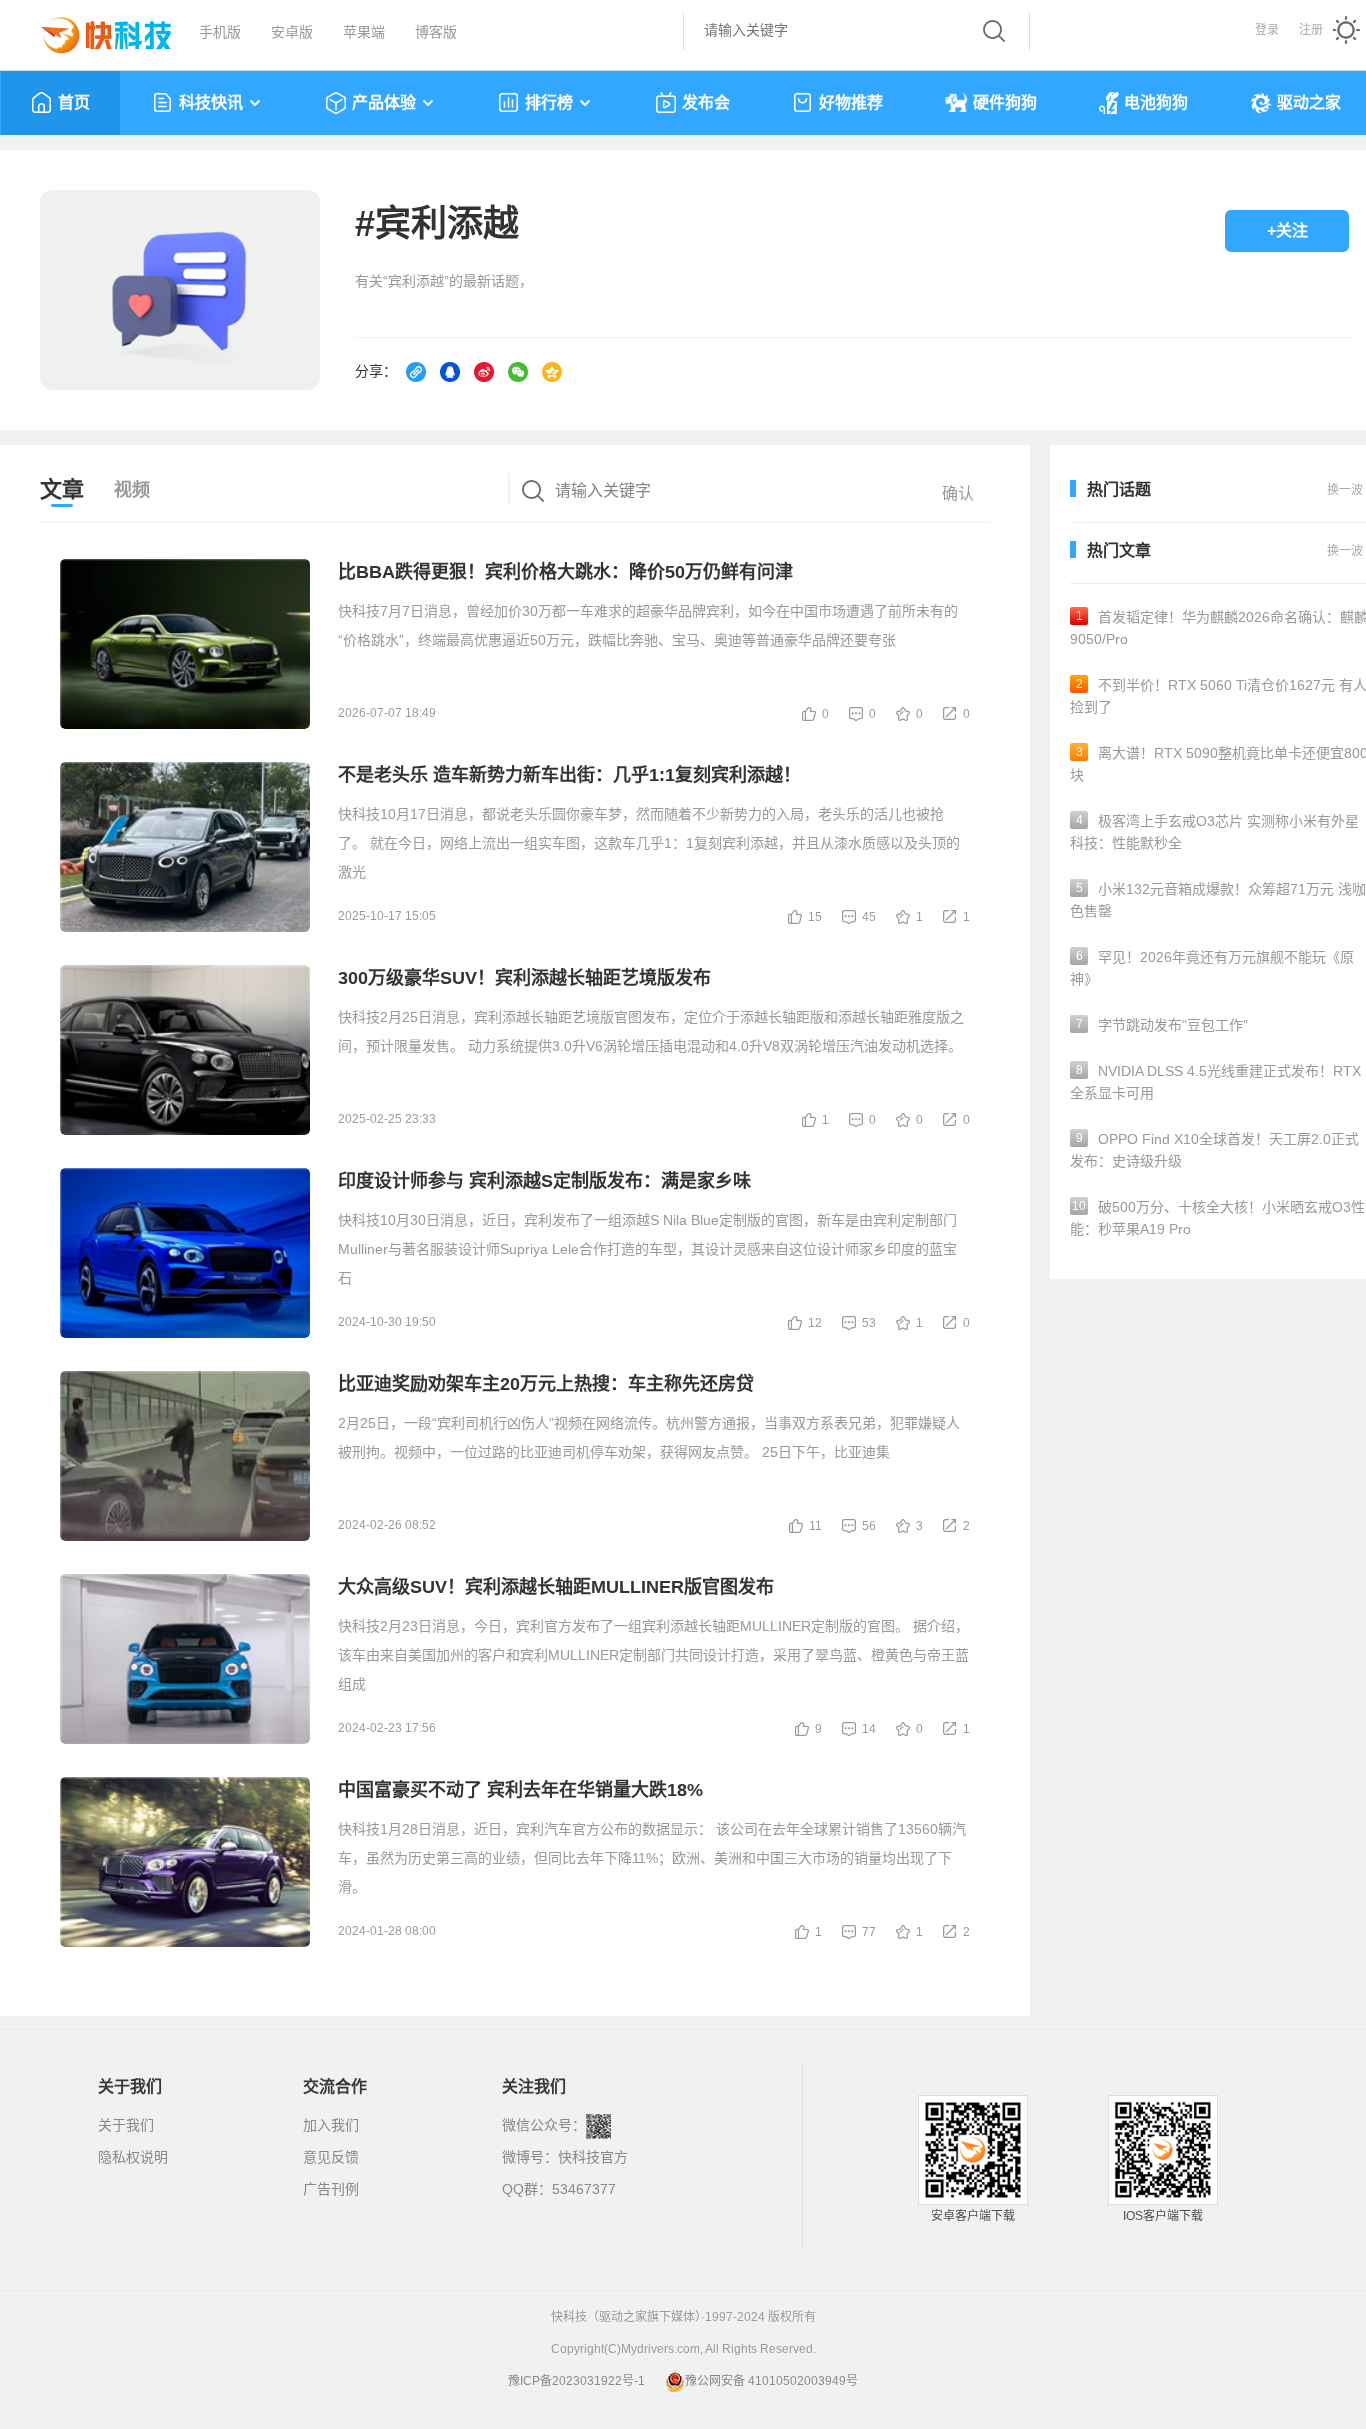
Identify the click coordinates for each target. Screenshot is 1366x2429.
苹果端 (364, 32)
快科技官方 (593, 2157)
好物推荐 (851, 102)
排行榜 (549, 102)
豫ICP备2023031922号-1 (576, 2381)
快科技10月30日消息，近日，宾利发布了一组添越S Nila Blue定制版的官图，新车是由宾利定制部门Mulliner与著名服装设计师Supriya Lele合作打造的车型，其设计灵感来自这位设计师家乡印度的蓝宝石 (647, 1249)
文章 (62, 489)
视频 (132, 490)
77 (869, 1932)
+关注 (1287, 230)
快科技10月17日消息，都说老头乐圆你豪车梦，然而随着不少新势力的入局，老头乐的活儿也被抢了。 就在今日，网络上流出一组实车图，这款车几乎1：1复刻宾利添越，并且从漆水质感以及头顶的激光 (649, 843)
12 (815, 1323)
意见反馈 (331, 2157)
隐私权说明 (133, 2157)
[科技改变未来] (92, 30)
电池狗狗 (1156, 102)
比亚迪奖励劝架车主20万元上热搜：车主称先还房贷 (546, 1384)
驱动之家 (1309, 102)
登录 (1267, 30)
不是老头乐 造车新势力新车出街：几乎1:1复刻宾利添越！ (569, 775)
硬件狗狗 (1005, 102)
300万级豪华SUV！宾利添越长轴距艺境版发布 (524, 978)
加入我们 (331, 2125)
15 (815, 917)
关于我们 (126, 2125)
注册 (1311, 30)
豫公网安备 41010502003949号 (771, 2381)
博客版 (436, 32)
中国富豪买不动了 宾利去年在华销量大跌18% (520, 1790)
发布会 (706, 102)
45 (869, 917)
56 (869, 1526)
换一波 (1345, 551)
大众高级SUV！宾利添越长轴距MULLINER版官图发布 (556, 1587)
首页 (74, 102)
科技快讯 (211, 102)
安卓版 (292, 32)
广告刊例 (331, 2189)
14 (869, 1729)
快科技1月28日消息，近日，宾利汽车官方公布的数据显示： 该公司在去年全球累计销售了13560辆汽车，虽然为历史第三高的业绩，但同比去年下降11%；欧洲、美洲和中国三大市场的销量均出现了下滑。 (652, 1858)
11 (815, 1526)
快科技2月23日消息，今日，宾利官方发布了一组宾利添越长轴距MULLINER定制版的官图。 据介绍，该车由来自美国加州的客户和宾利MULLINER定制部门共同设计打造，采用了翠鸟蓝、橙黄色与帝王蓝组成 (653, 1655)
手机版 (220, 32)
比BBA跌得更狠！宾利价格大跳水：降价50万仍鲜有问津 (565, 572)
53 (869, 1323)
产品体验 (384, 102)
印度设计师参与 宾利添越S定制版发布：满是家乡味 (544, 1181)
